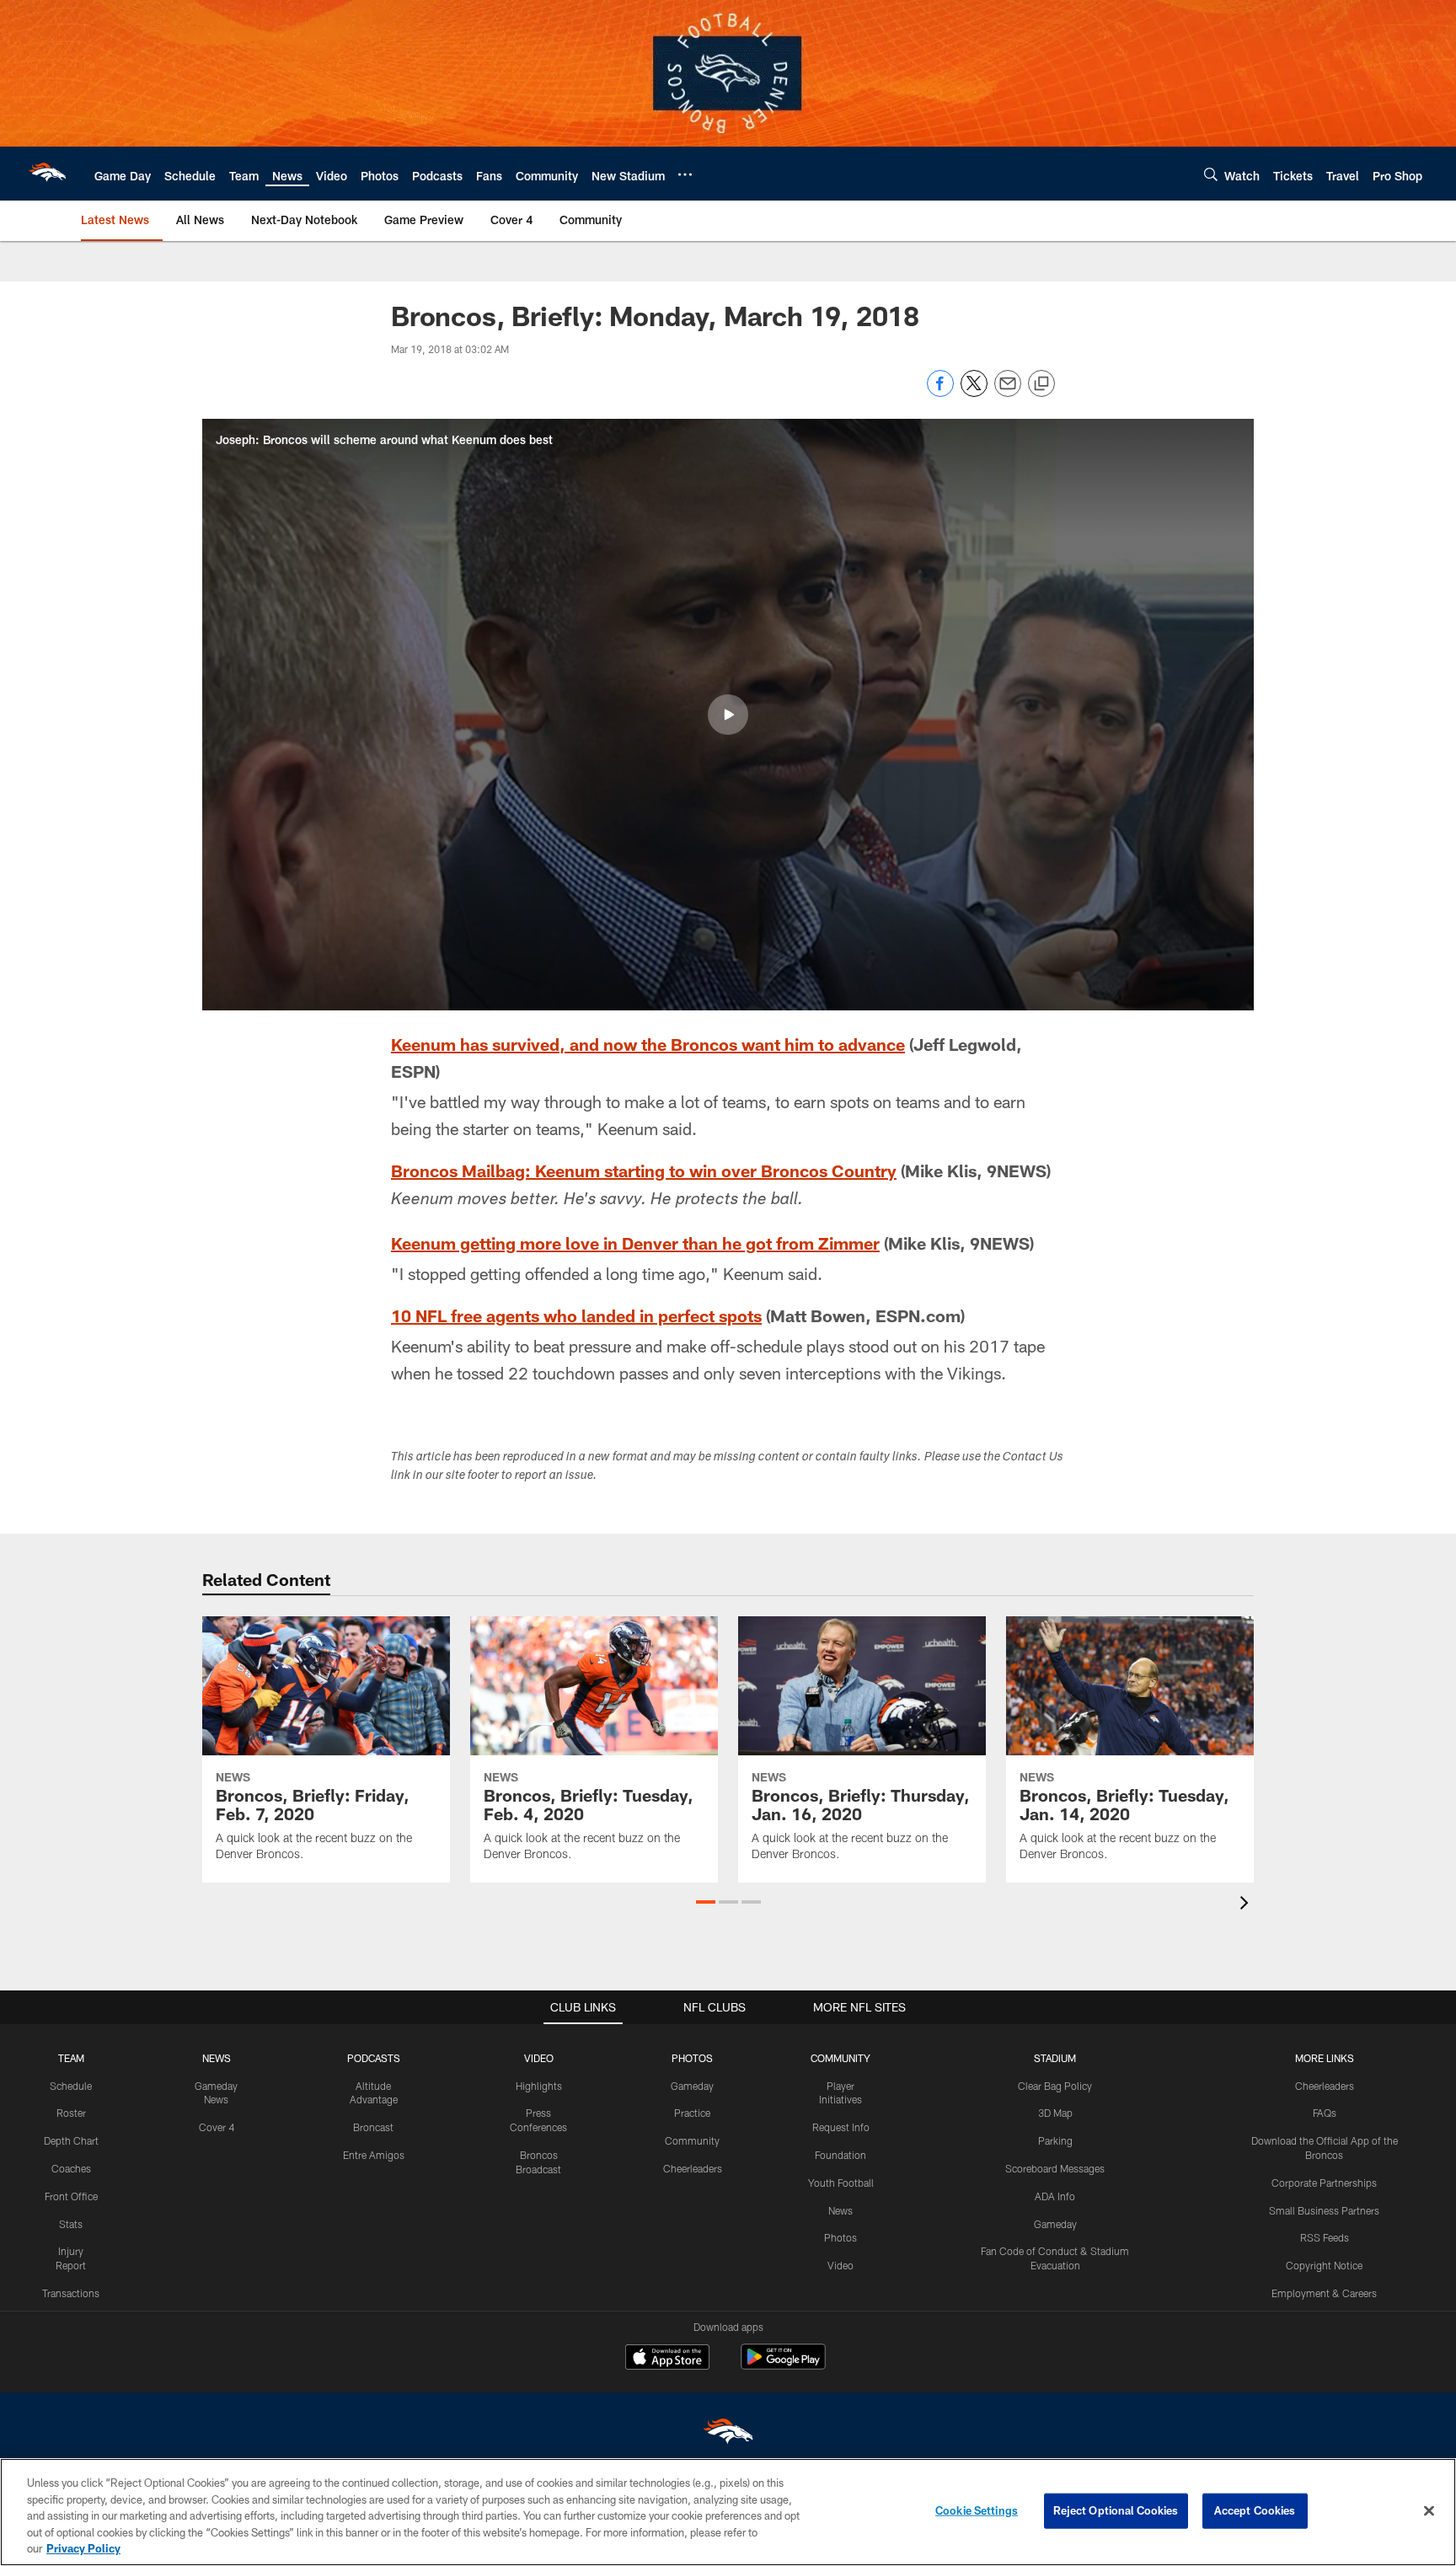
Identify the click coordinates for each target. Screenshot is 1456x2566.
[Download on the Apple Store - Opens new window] (667, 2359)
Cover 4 (217, 2127)
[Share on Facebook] (940, 392)
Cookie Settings (977, 2510)
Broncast (373, 2127)
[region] (728, 2512)
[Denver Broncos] (728, 2435)
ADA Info (1055, 2196)
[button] (728, 715)
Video (840, 2265)
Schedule (71, 2086)
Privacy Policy (83, 2548)
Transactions (71, 2293)
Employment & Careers (1324, 2293)
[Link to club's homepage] (47, 174)
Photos (840, 2237)
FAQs (1325, 2113)
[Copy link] (1041, 384)
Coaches (71, 2168)
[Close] (1429, 2511)
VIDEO (539, 2058)
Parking (1055, 2140)
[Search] (1211, 174)
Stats (71, 2224)
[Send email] (1008, 392)
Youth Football (841, 2183)
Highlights (539, 2086)
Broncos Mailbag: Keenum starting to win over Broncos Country (644, 1171)
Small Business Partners (1324, 2210)
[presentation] (1247, 1905)
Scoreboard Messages (1055, 2168)
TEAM (71, 2058)
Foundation (840, 2155)
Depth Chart (71, 2140)
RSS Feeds (1325, 2237)
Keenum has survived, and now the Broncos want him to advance (648, 1044)
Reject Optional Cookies (1116, 2510)
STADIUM (1055, 2058)
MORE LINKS (1325, 2058)
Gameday (692, 2086)
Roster (71, 2113)
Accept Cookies (1255, 2510)
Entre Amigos (374, 2155)
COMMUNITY (840, 2058)
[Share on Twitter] (974, 392)
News (840, 2210)
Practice (692, 2113)
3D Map (1055, 2113)
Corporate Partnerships (1324, 2183)
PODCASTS (374, 2058)
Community (692, 2140)
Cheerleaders (693, 2168)
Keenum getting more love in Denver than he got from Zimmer (635, 1243)
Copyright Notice (1324, 2265)
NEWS (217, 2058)
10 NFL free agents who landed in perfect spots (576, 1315)
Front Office (71, 2196)
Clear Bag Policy (1055, 2086)
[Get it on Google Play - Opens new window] (783, 2365)
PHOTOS (692, 2058)
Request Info (841, 2127)
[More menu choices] (685, 174)
